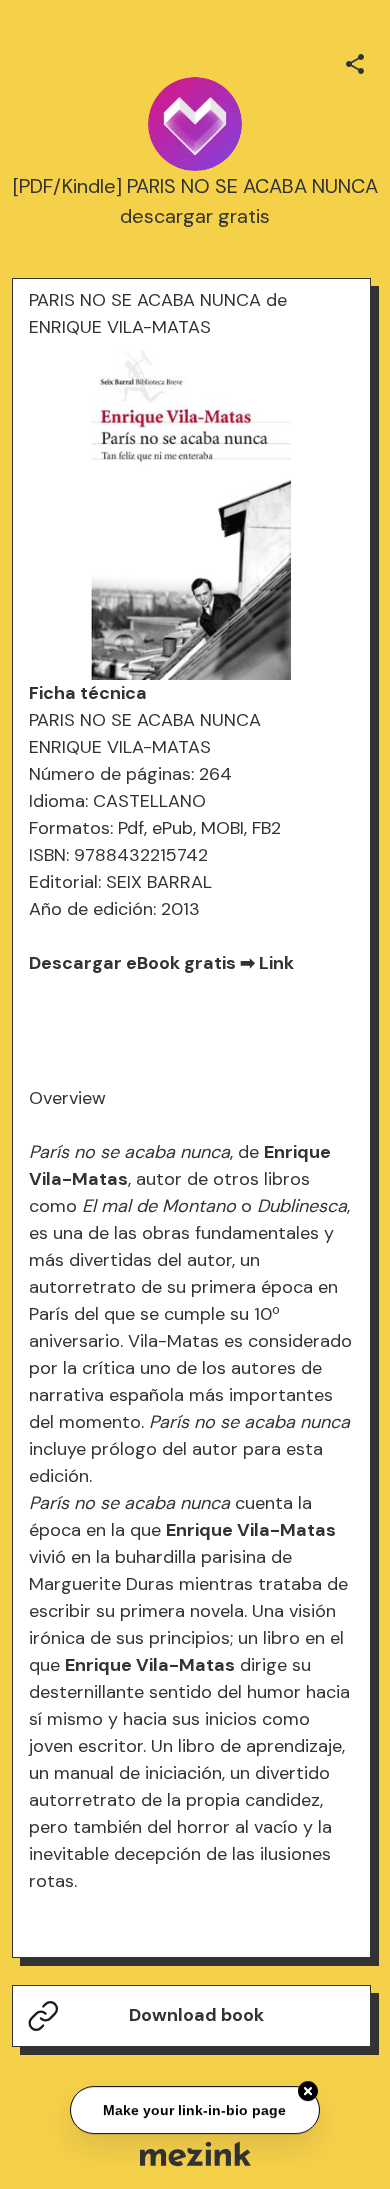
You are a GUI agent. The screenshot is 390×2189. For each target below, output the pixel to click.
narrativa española (106, 1395)
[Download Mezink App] (195, 2153)
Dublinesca (302, 1206)
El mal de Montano (159, 1206)
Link (276, 963)
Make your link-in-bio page (195, 2111)
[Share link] (355, 61)
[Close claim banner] (308, 2092)
